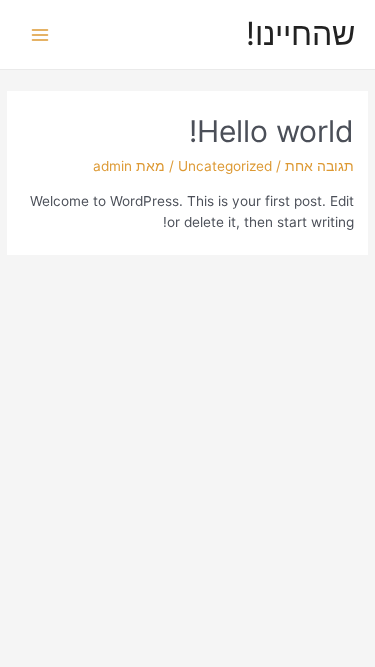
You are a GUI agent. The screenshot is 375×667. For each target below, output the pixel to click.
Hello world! (271, 131)
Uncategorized (225, 166)
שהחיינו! (300, 33)
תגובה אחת (319, 166)
